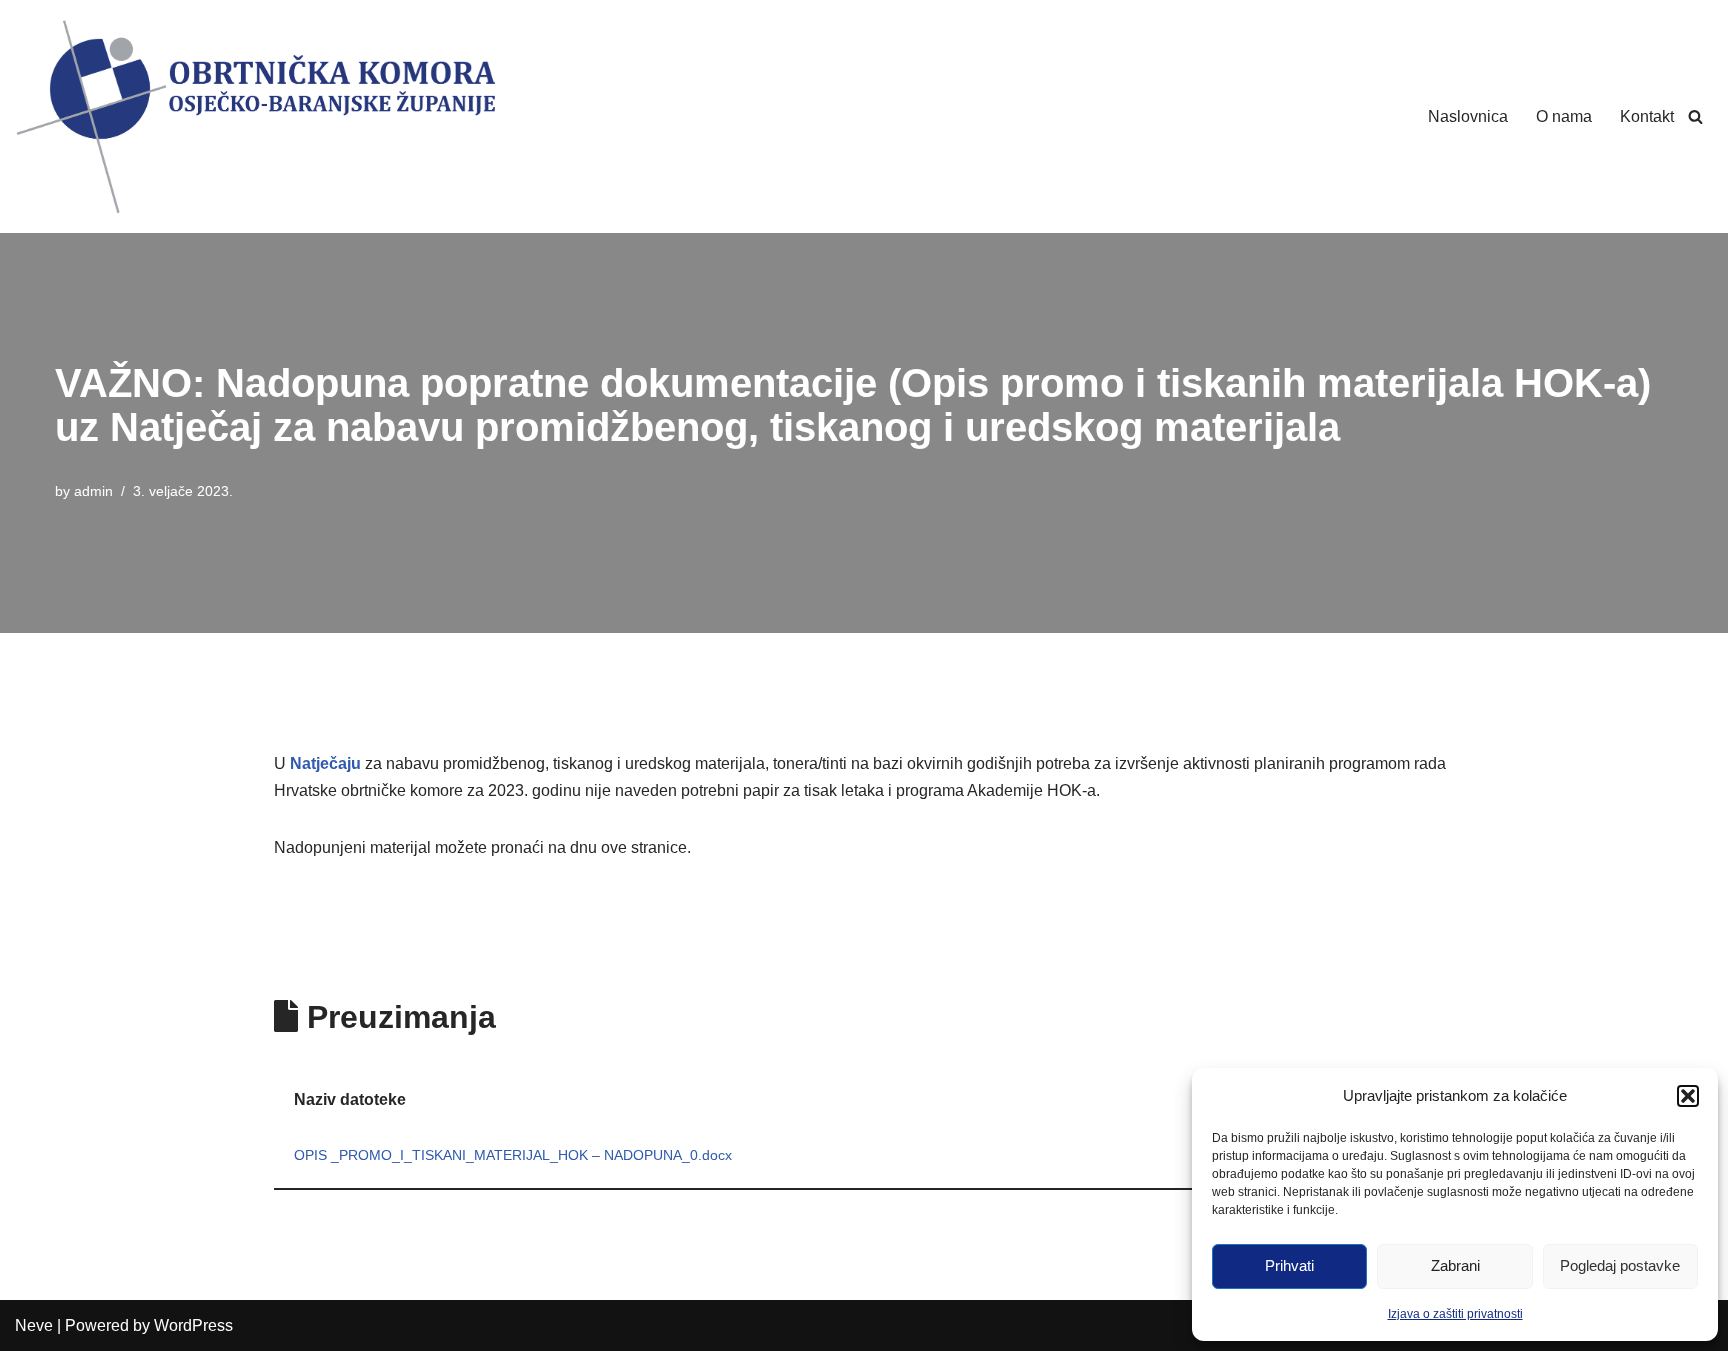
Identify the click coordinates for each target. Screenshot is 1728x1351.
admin (93, 491)
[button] (1688, 1096)
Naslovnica (1468, 116)
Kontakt (1647, 116)
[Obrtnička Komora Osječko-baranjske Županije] (255, 116)
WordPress (193, 1325)
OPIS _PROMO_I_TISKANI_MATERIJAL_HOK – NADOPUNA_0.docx (513, 1155)
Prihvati (1289, 1265)
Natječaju (325, 763)
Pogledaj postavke (1620, 1265)
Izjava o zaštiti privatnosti (1455, 1314)
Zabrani (1455, 1265)
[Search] (1695, 116)
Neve (34, 1325)
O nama (1564, 116)
